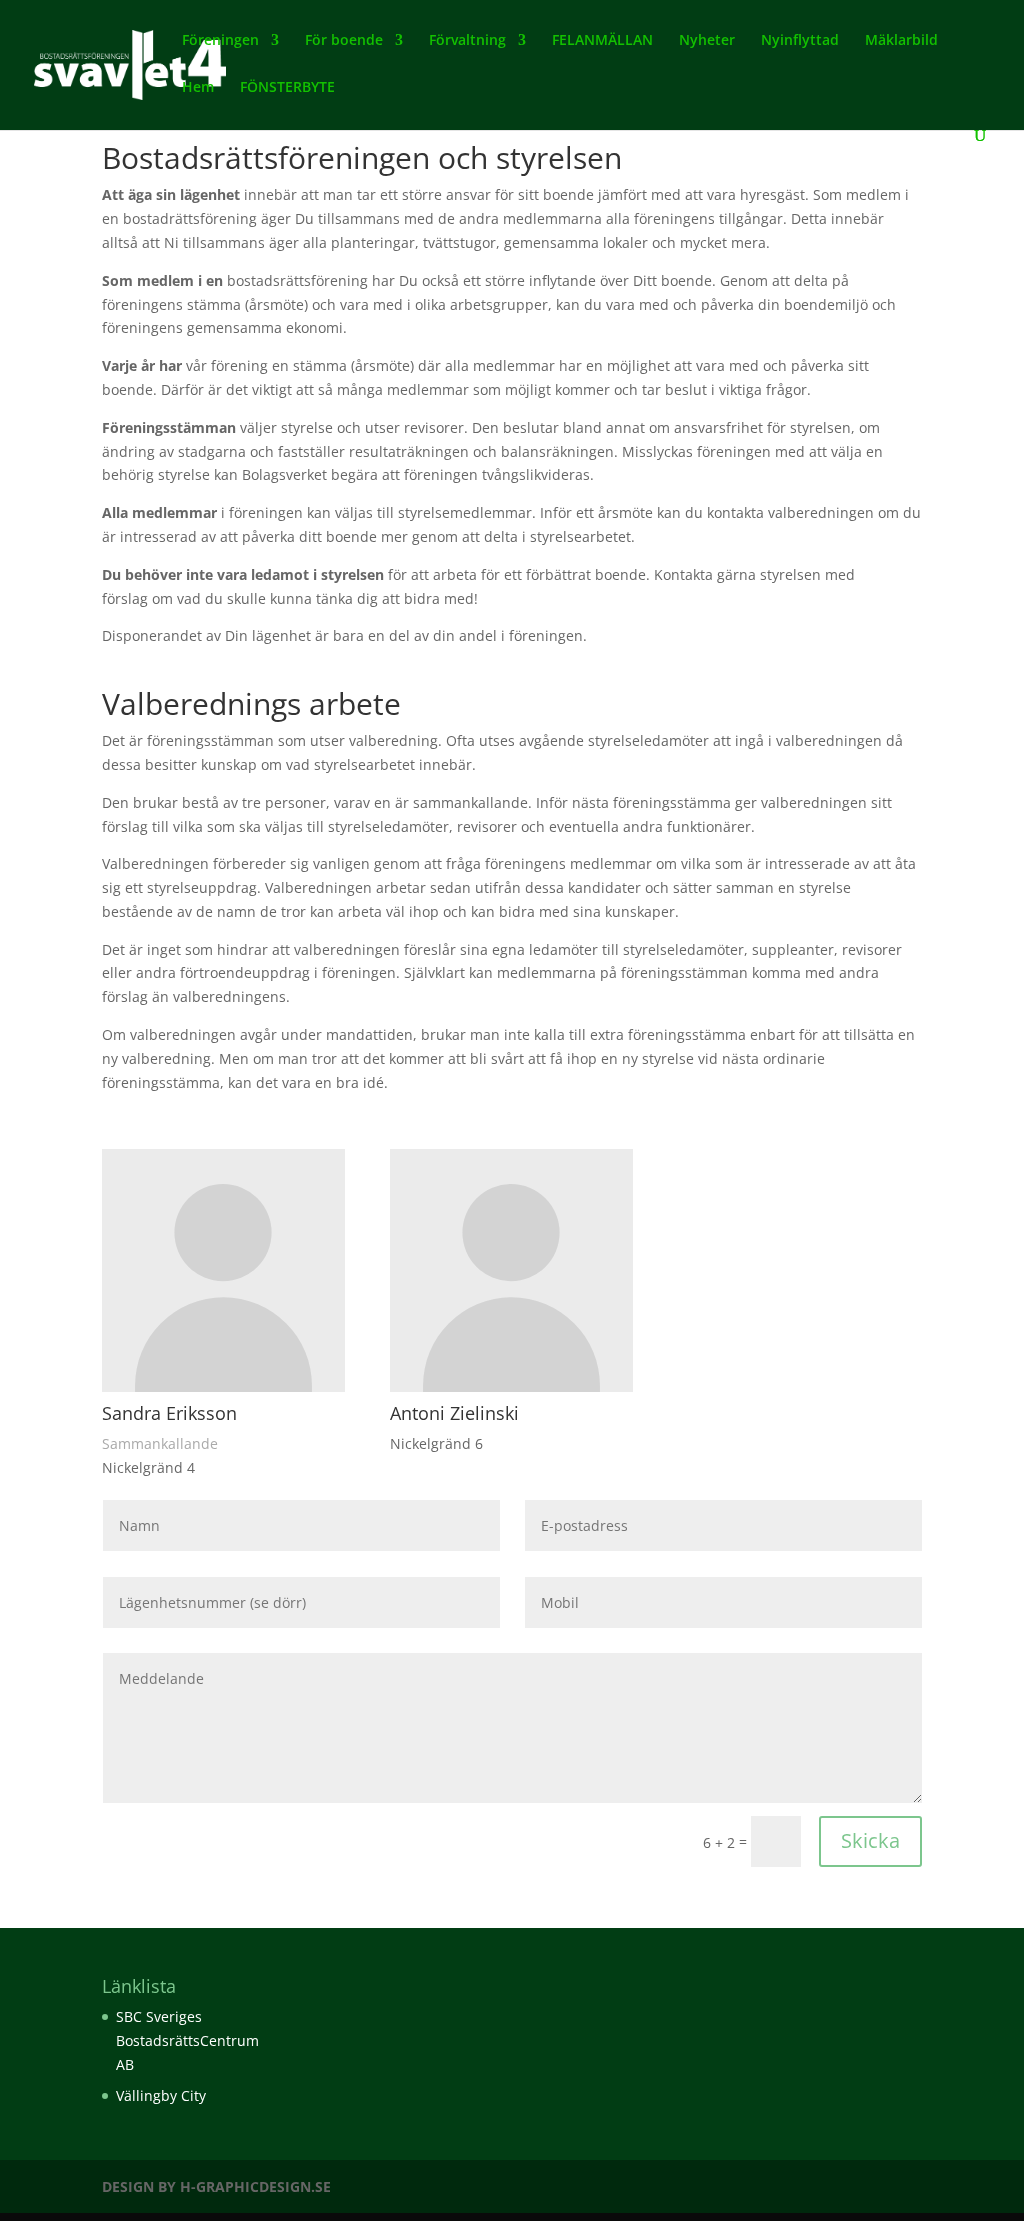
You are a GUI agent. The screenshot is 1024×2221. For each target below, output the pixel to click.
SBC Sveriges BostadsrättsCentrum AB (187, 2040)
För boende (344, 41)
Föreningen (220, 41)
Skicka (870, 1840)
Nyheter (707, 41)
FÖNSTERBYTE (287, 88)
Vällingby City (161, 2095)
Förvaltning (467, 41)
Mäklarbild (901, 41)
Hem (198, 88)
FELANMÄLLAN (602, 41)
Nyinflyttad (800, 41)
